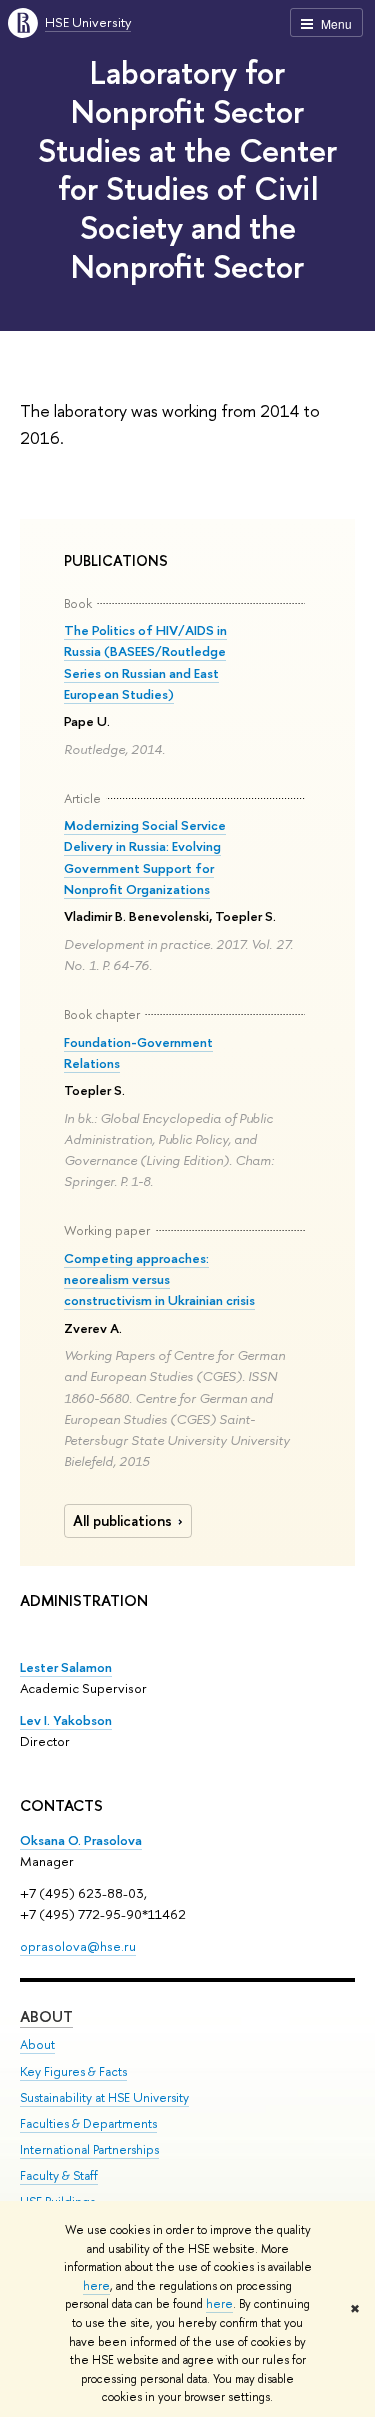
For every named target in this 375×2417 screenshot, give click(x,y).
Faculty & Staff (59, 2175)
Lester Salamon (66, 1667)
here (96, 2286)
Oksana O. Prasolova (81, 1840)
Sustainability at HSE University (104, 2097)
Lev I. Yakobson (66, 1720)
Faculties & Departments (88, 2123)
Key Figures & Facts (73, 2071)
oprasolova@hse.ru (78, 1946)
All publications (122, 1521)
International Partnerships (89, 2149)
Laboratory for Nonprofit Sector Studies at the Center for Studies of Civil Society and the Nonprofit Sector (187, 169)
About (46, 2016)
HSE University (88, 22)
